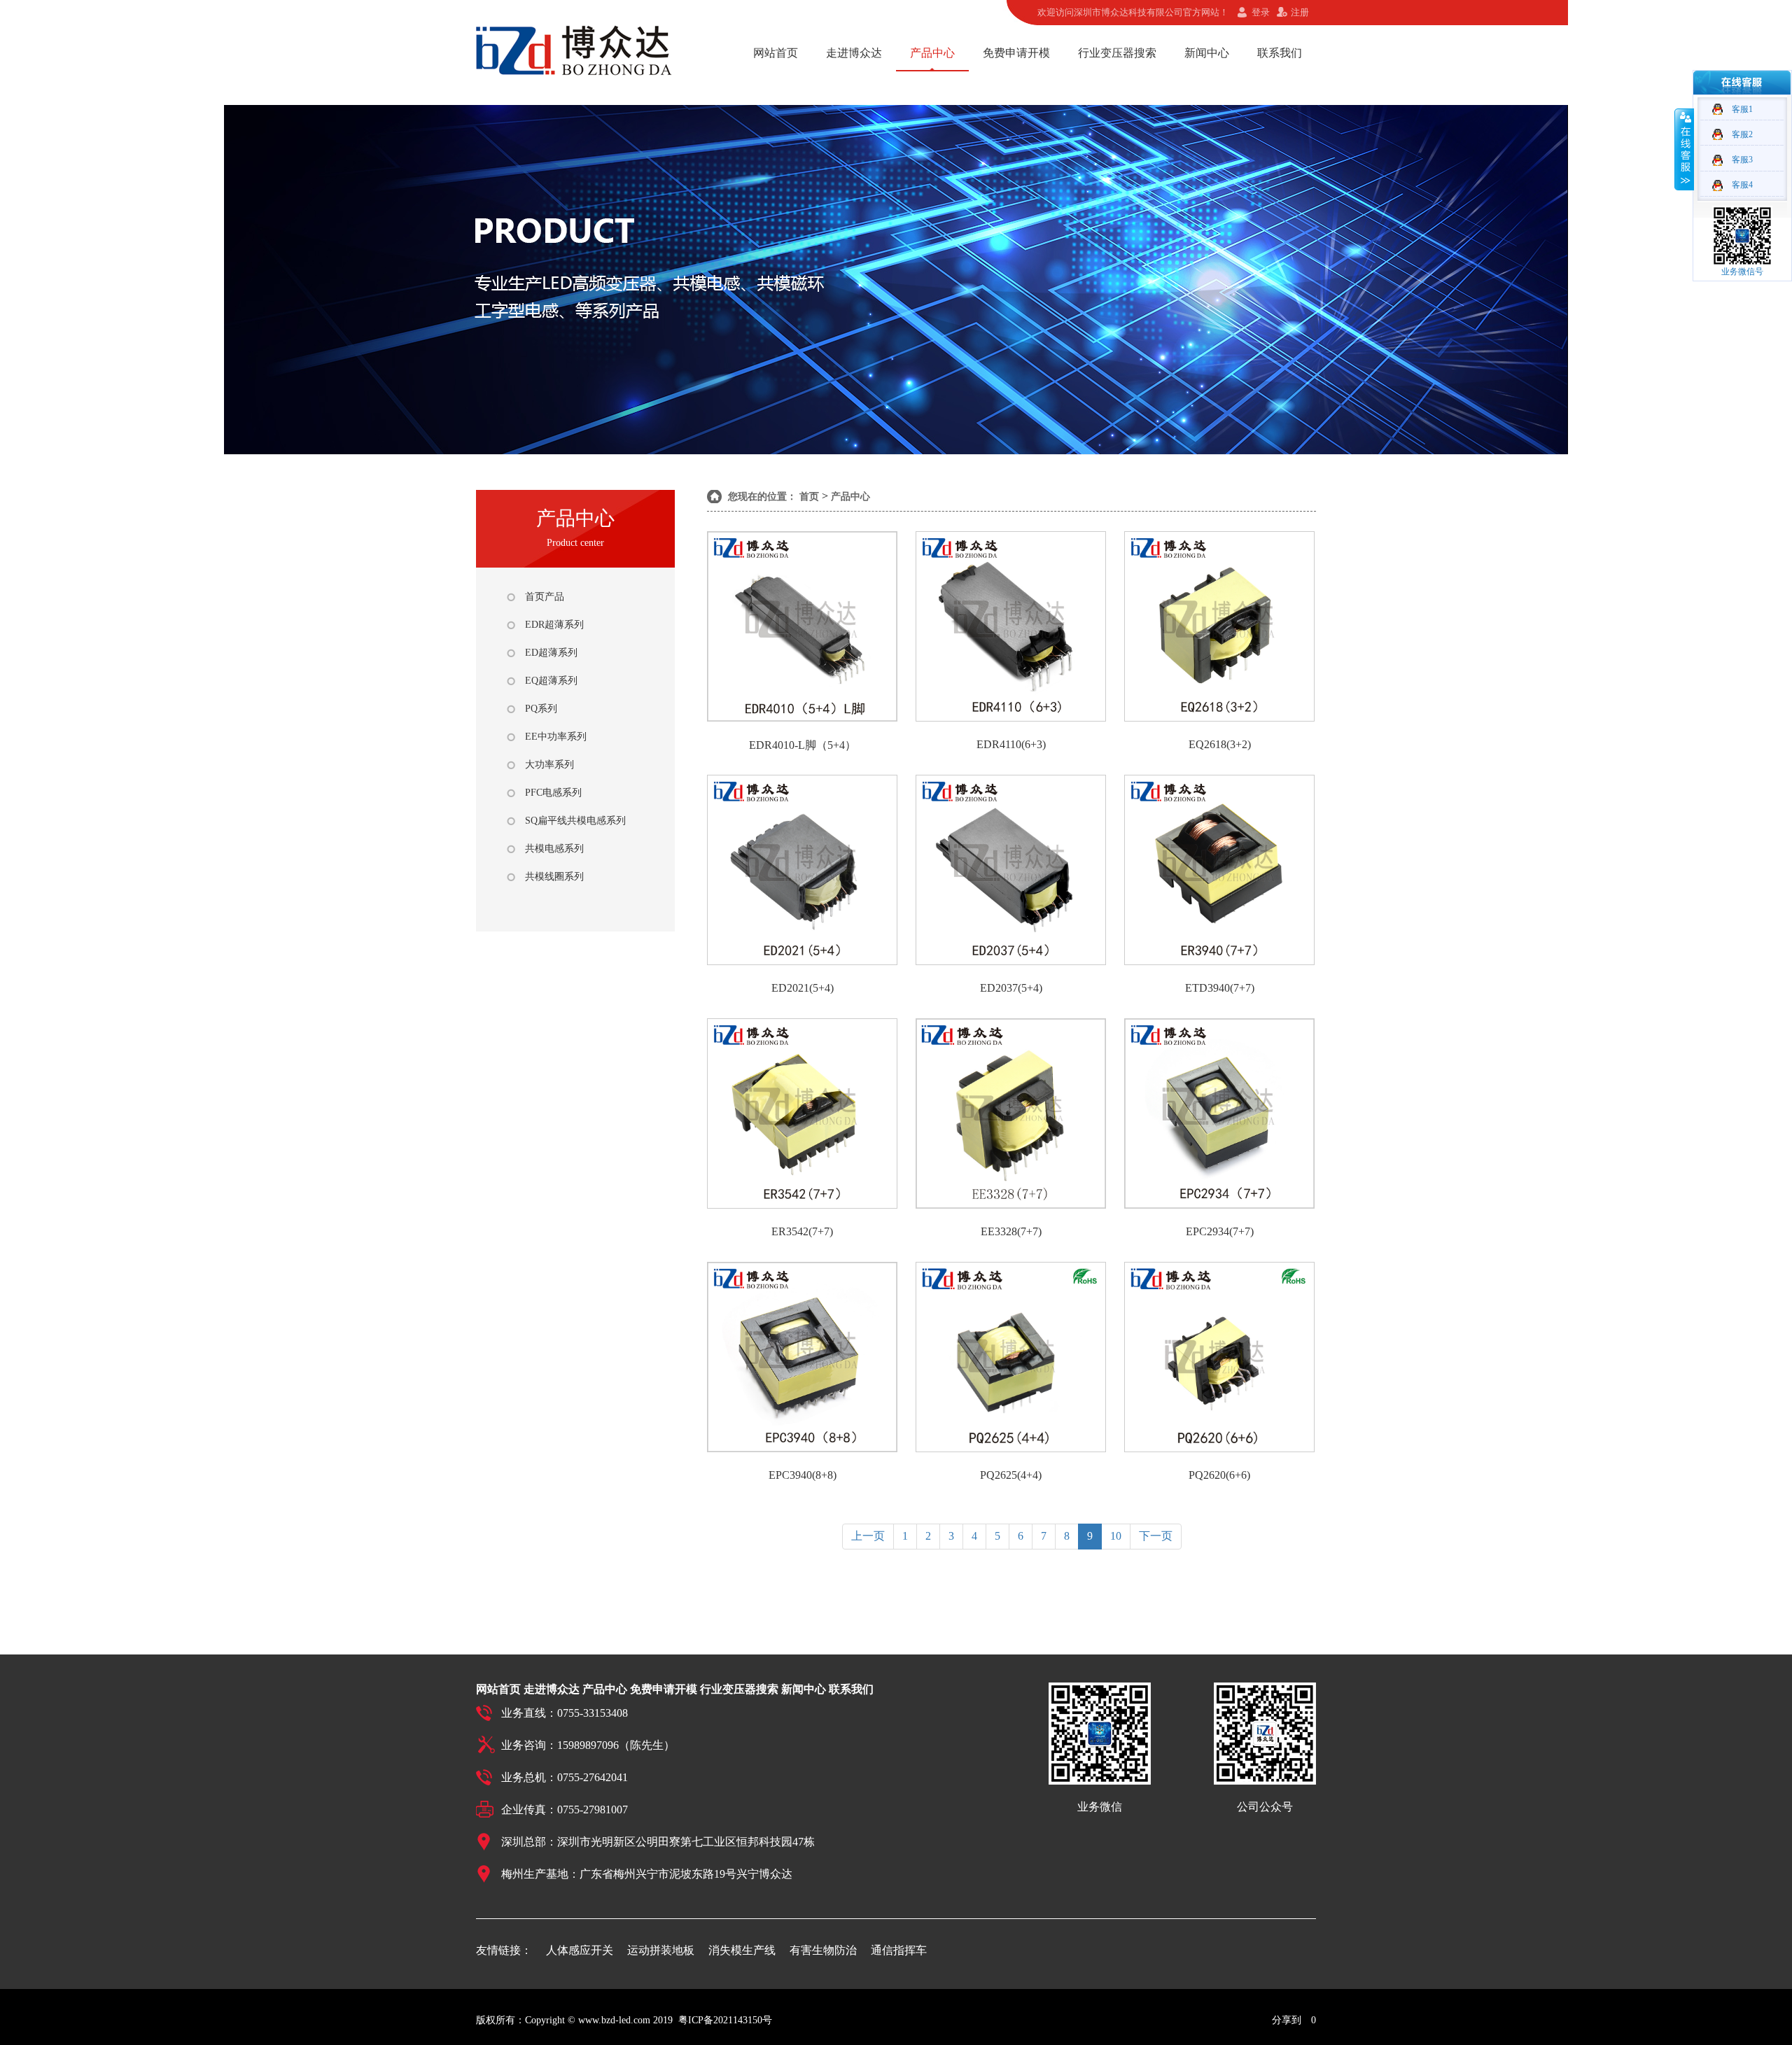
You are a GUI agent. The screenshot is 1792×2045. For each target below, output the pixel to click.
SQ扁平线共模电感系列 (575, 821)
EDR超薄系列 (554, 625)
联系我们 (1280, 53)
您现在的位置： (762, 497)
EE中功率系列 (556, 737)
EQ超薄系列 (551, 681)
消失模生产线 (742, 1950)
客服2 (1742, 134)
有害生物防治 (823, 1950)
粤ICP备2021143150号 (725, 2020)
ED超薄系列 (551, 653)
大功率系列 (549, 765)
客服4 (1742, 185)
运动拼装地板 (661, 1950)
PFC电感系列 (553, 793)
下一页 (1156, 1536)
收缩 (1684, 149)
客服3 (1742, 160)
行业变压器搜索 (1117, 53)
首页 (809, 497)
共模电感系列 (554, 849)
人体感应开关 (580, 1950)
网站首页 (776, 53)
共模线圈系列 (554, 877)
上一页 (868, 1536)
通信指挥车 (899, 1950)
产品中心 (932, 53)
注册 (1300, 12)
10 (1116, 1536)
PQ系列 (541, 709)
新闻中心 (1207, 53)
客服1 (1742, 109)
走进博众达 (854, 53)
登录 (1261, 12)
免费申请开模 (1016, 53)
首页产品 (545, 597)
